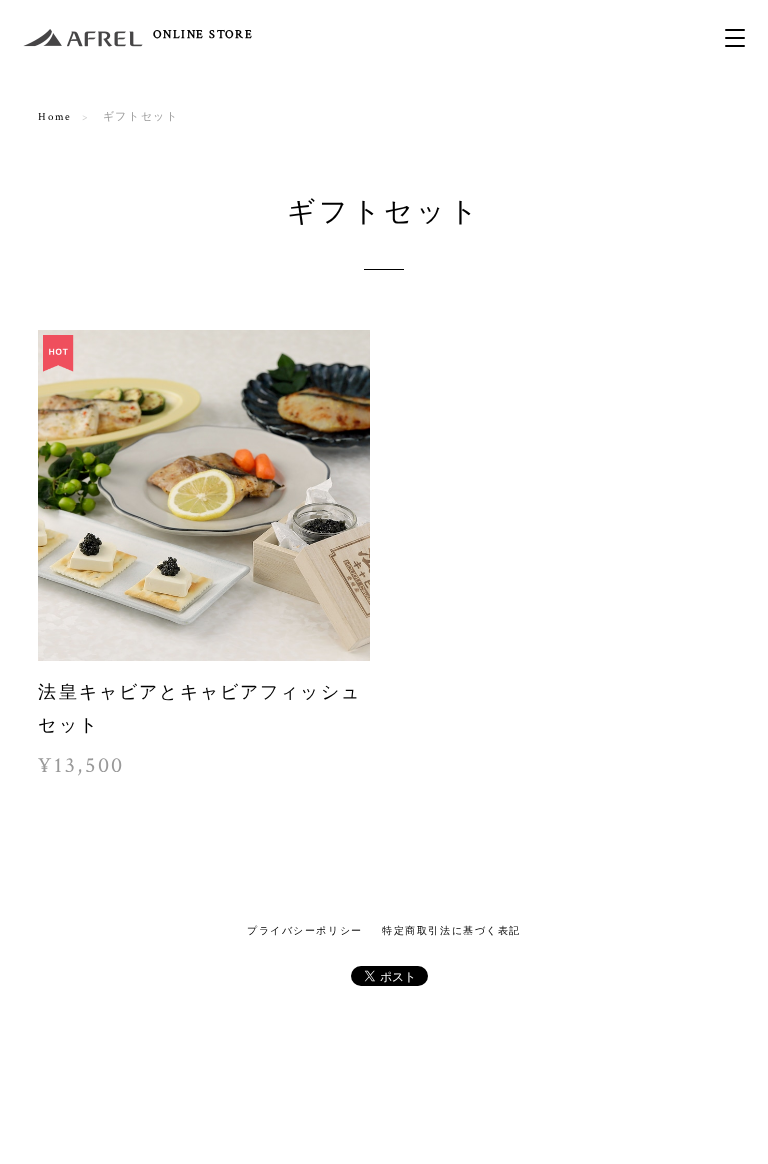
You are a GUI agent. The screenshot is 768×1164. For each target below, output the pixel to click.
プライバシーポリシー (305, 930)
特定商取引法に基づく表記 (451, 930)
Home (54, 117)
